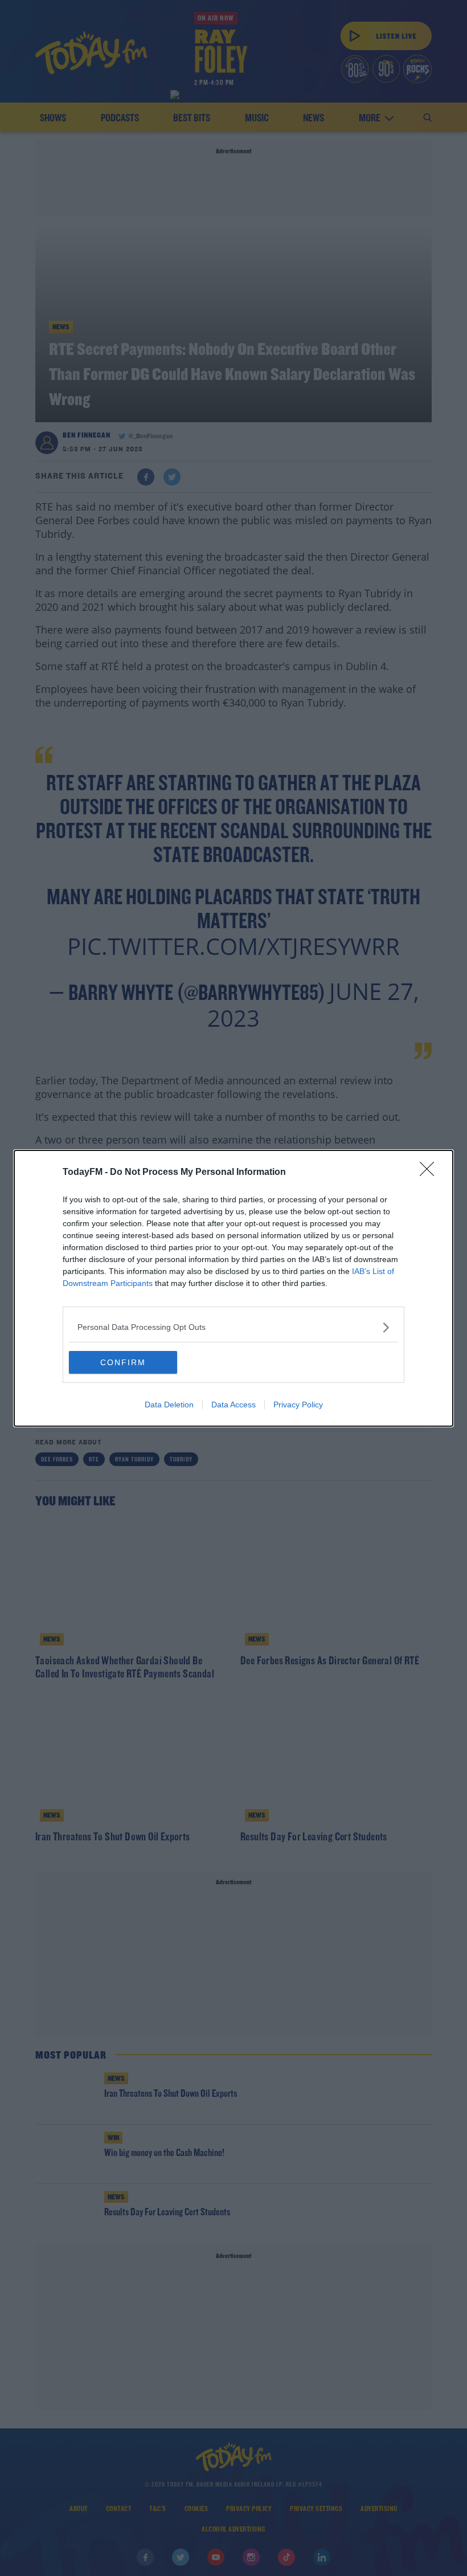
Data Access (233, 1405)
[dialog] (233, 1288)
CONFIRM (123, 1362)
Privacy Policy (298, 1405)
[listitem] (233, 1327)
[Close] (431, 1173)
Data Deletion (169, 1405)
